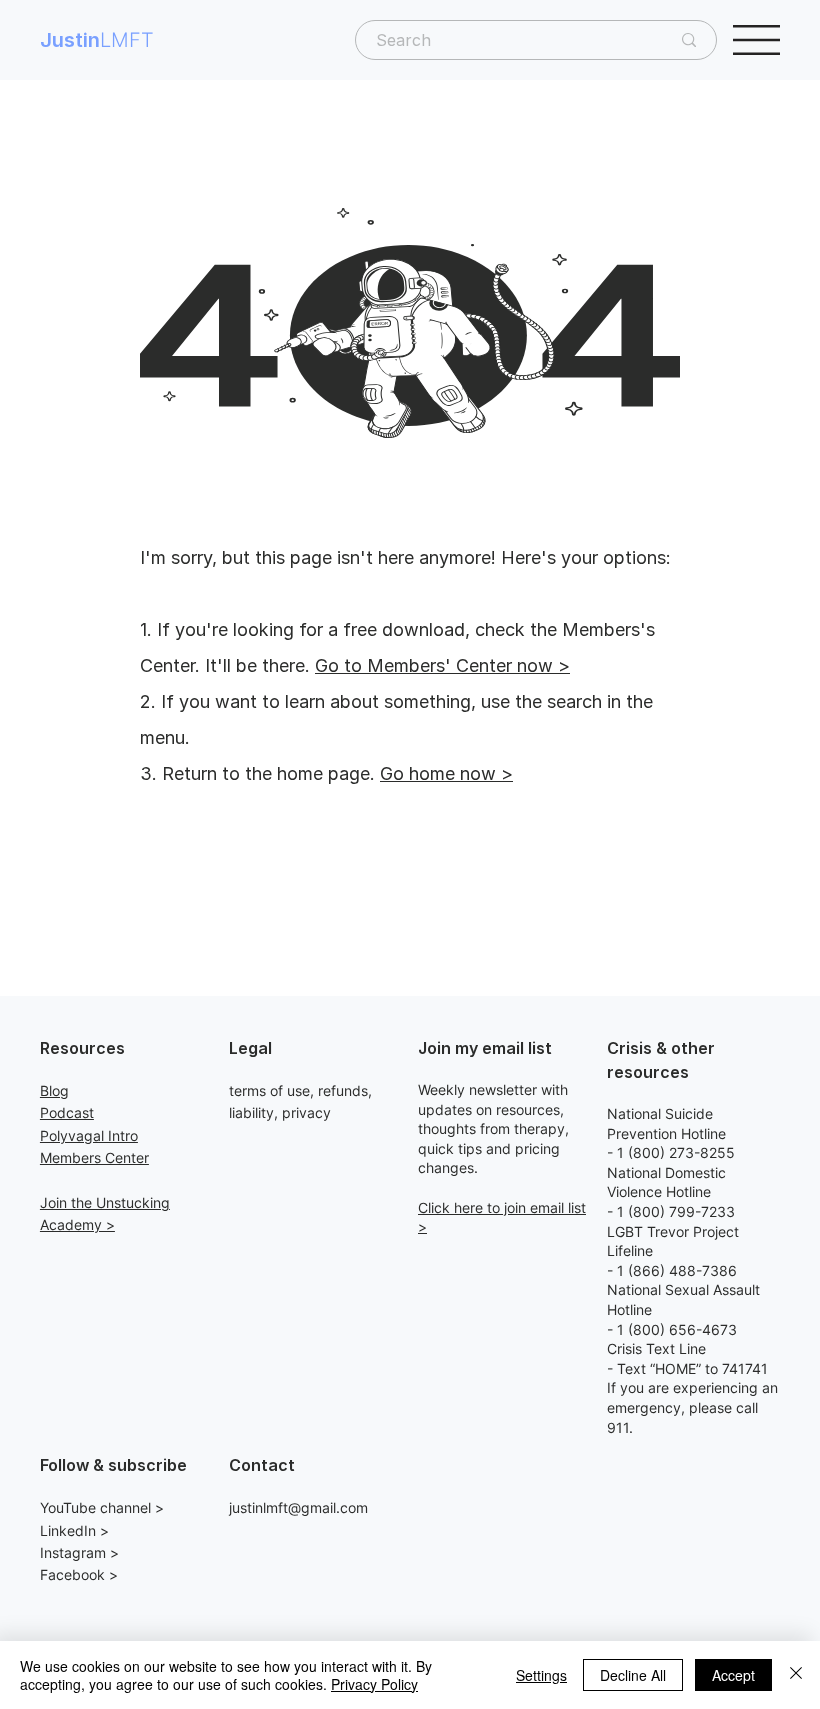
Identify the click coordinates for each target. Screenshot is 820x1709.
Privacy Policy (374, 1684)
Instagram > (79, 1552)
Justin (97, 40)
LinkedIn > (74, 1530)
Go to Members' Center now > (442, 665)
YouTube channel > (102, 1507)
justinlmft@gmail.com (298, 1507)
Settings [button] (541, 1675)
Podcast (67, 1112)
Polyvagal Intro (89, 1135)
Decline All (633, 1675)
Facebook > (79, 1574)
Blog (54, 1090)
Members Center (94, 1157)
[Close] (796, 1675)
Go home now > (446, 773)
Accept (733, 1675)
